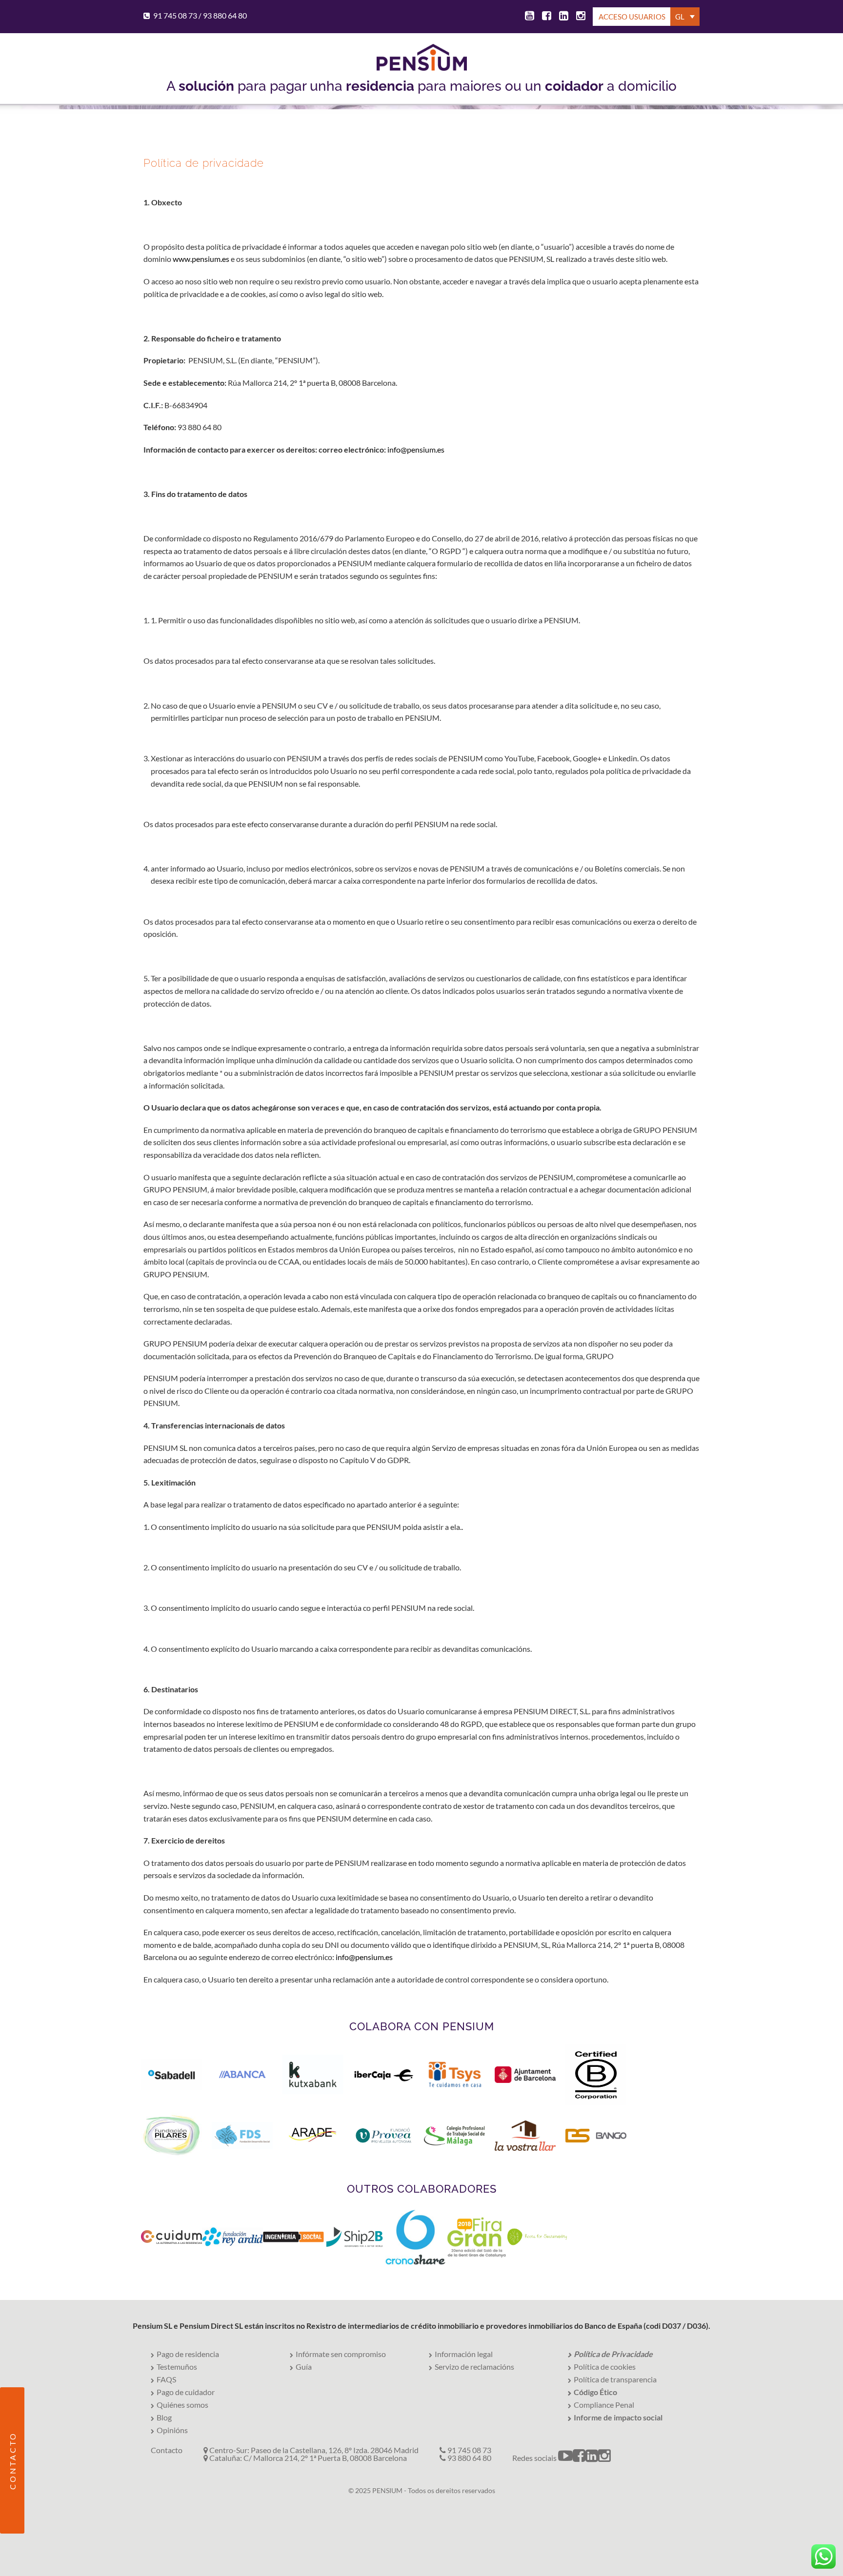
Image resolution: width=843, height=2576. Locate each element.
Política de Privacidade (613, 2354)
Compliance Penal (604, 2405)
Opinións (172, 2430)
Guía (304, 2367)
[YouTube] (528, 17)
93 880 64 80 (225, 15)
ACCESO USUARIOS (632, 17)
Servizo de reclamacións (474, 2367)
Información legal (464, 2354)
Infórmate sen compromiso (341, 2354)
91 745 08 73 (175, 15)
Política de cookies (605, 2367)
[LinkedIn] (562, 17)
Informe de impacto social (618, 2417)
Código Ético (595, 2392)
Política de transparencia (615, 2379)
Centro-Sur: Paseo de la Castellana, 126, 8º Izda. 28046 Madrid (313, 2450)
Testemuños (177, 2367)
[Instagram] (579, 17)
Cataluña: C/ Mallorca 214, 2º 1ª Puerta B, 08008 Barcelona (307, 2458)
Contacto (167, 2450)
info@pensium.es (416, 449)
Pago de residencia (188, 2354)
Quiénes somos (182, 2405)
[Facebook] (545, 17)
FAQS (166, 2379)
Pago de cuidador (186, 2392)
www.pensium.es (201, 259)
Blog (164, 2417)
